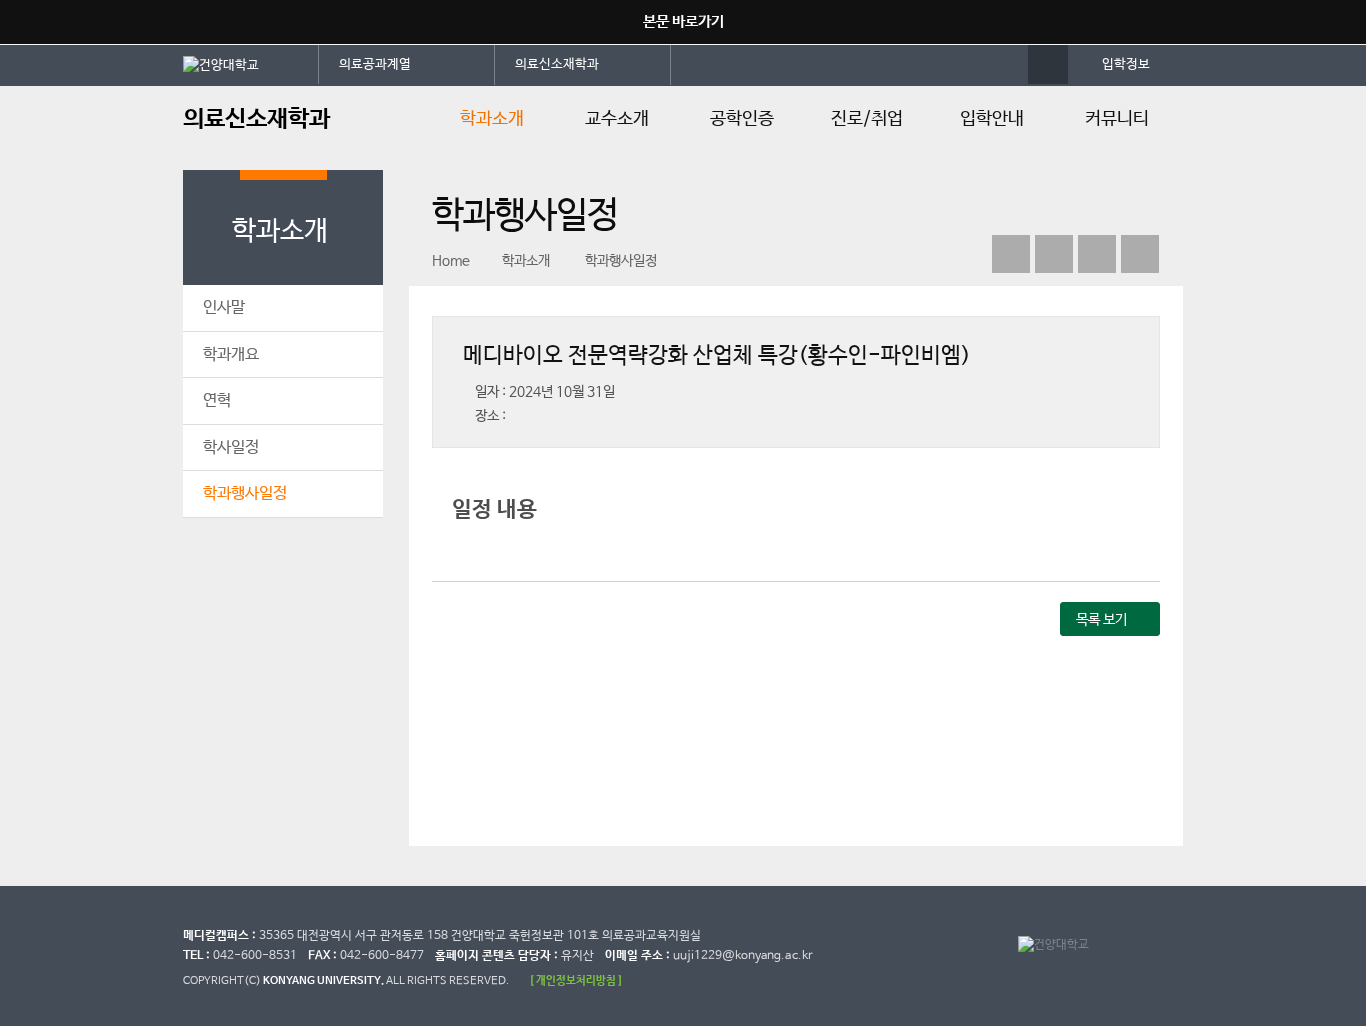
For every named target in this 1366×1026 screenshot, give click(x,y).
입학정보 (1126, 64)
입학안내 (992, 119)
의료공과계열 (375, 64)
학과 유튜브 (1011, 254)
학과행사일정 (245, 493)
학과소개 (492, 119)
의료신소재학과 (557, 64)
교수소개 (617, 119)
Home (451, 261)
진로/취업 (867, 119)
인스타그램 (1097, 254)
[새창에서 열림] (251, 64)
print (1140, 254)
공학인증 (742, 119)
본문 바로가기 (683, 21)
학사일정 (231, 447)
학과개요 (231, 354)
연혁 (217, 400)
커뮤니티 (1117, 119)
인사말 (224, 307)
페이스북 (1054, 254)
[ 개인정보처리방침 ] (576, 980)
